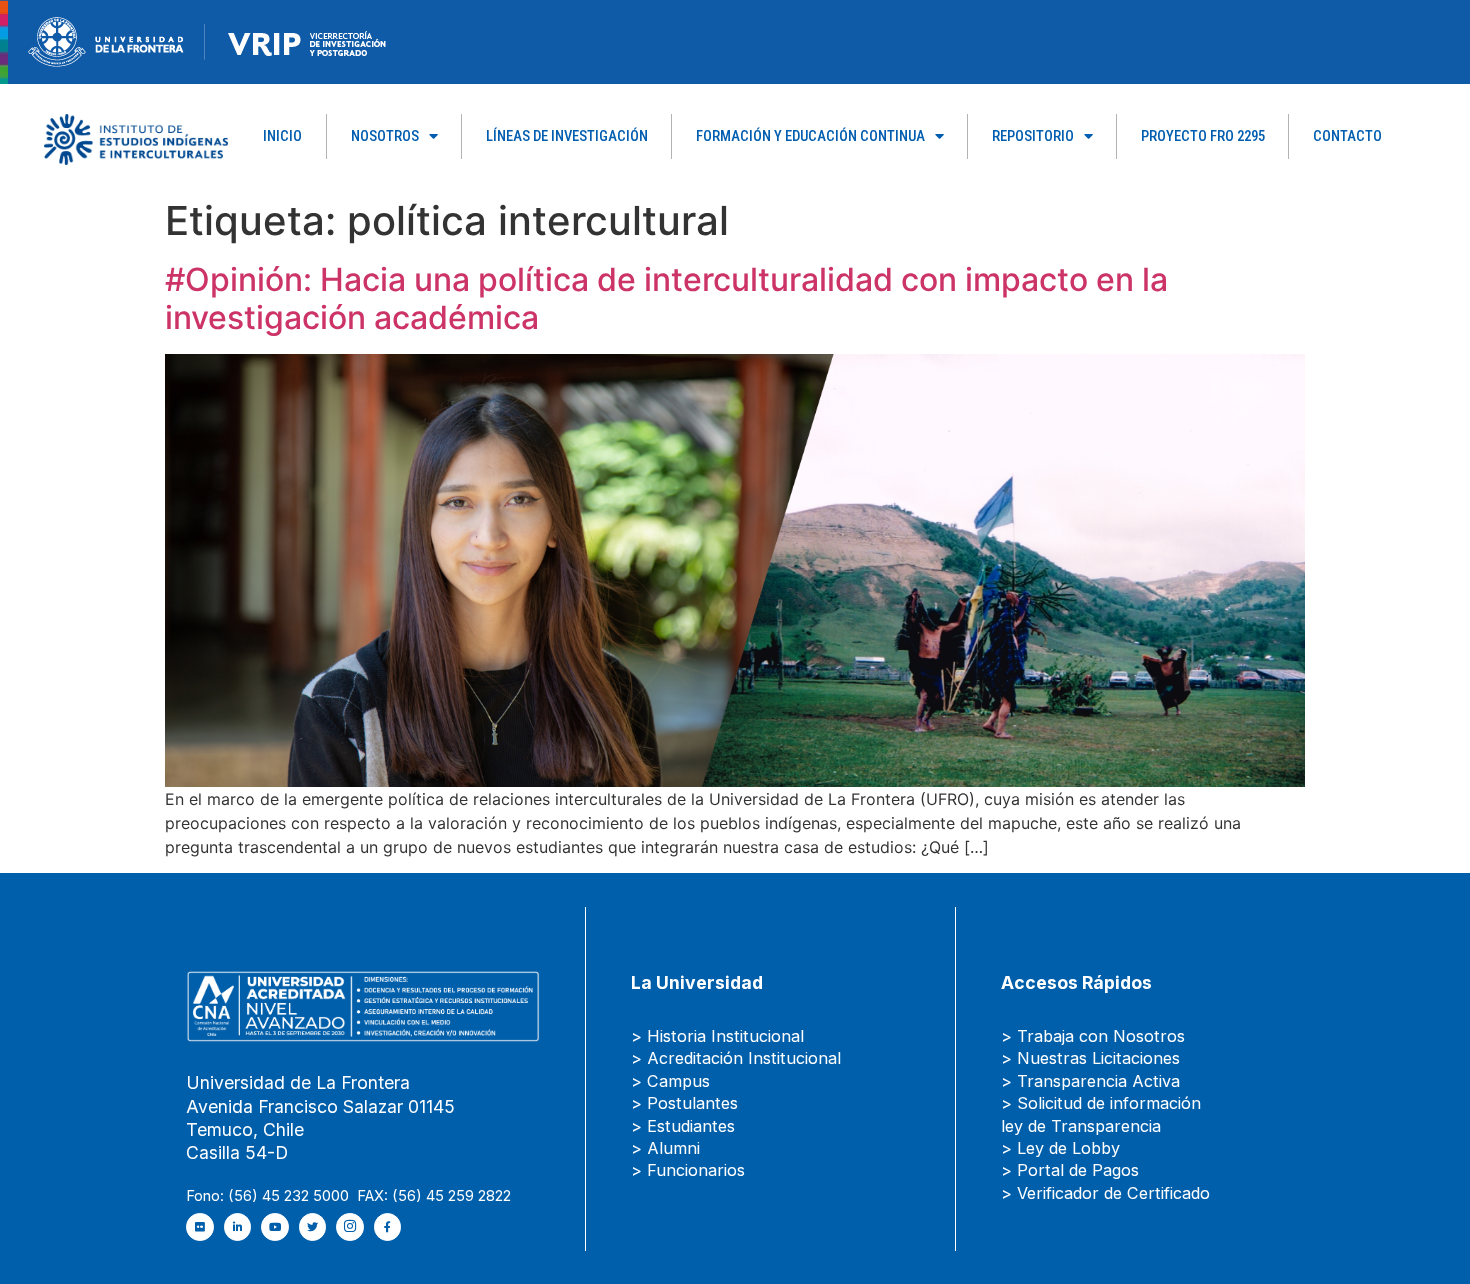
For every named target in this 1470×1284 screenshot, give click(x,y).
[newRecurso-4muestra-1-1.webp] (106, 40)
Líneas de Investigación (567, 136)
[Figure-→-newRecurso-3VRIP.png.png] (205, 40)
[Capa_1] (136, 138)
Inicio (282, 136)
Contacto (1347, 136)
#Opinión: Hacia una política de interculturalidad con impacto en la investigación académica (666, 298)
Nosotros (385, 136)
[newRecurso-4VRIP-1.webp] (307, 40)
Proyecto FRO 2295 (1203, 136)
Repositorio (1033, 136)
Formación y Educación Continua (810, 136)
